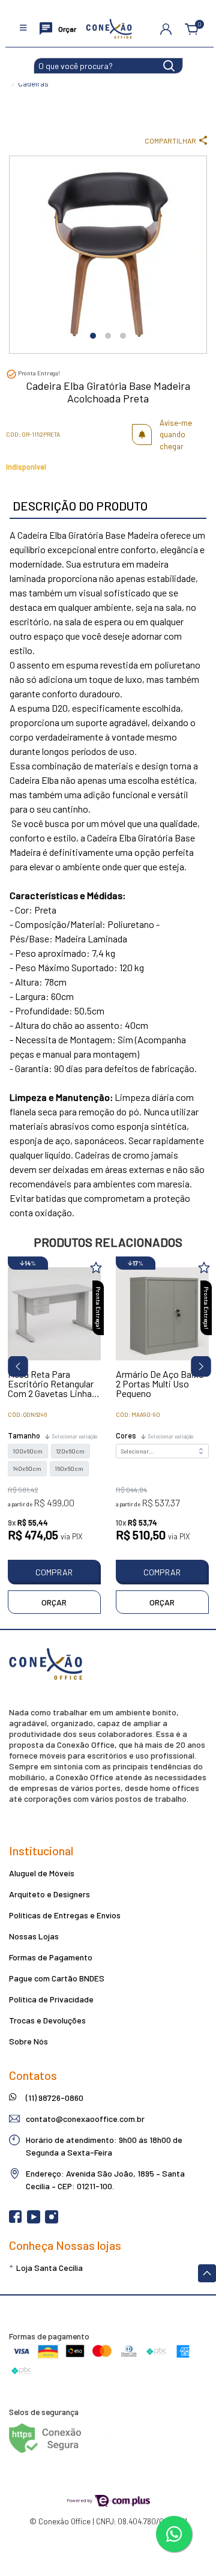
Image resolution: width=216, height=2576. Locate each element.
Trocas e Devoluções (47, 2020)
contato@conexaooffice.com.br (85, 2119)
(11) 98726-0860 (55, 2098)
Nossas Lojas (34, 1936)
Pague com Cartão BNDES (57, 1978)
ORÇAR (54, 1602)
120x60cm (70, 1451)
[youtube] (34, 2220)
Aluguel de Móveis (42, 1873)
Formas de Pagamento (51, 1957)
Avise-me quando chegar (176, 435)
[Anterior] (13, 1364)
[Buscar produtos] (169, 65)
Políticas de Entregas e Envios (65, 1915)
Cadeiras (33, 83)
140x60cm (27, 1468)
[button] (166, 29)
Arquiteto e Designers (49, 1894)
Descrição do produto (80, 506)
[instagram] (52, 2220)
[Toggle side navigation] (24, 29)
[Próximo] (196, 1364)
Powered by (80, 2500)
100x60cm (28, 1451)
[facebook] (16, 2220)
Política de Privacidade (51, 1999)
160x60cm (69, 1468)
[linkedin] (70, 2220)
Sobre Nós (28, 2041)
